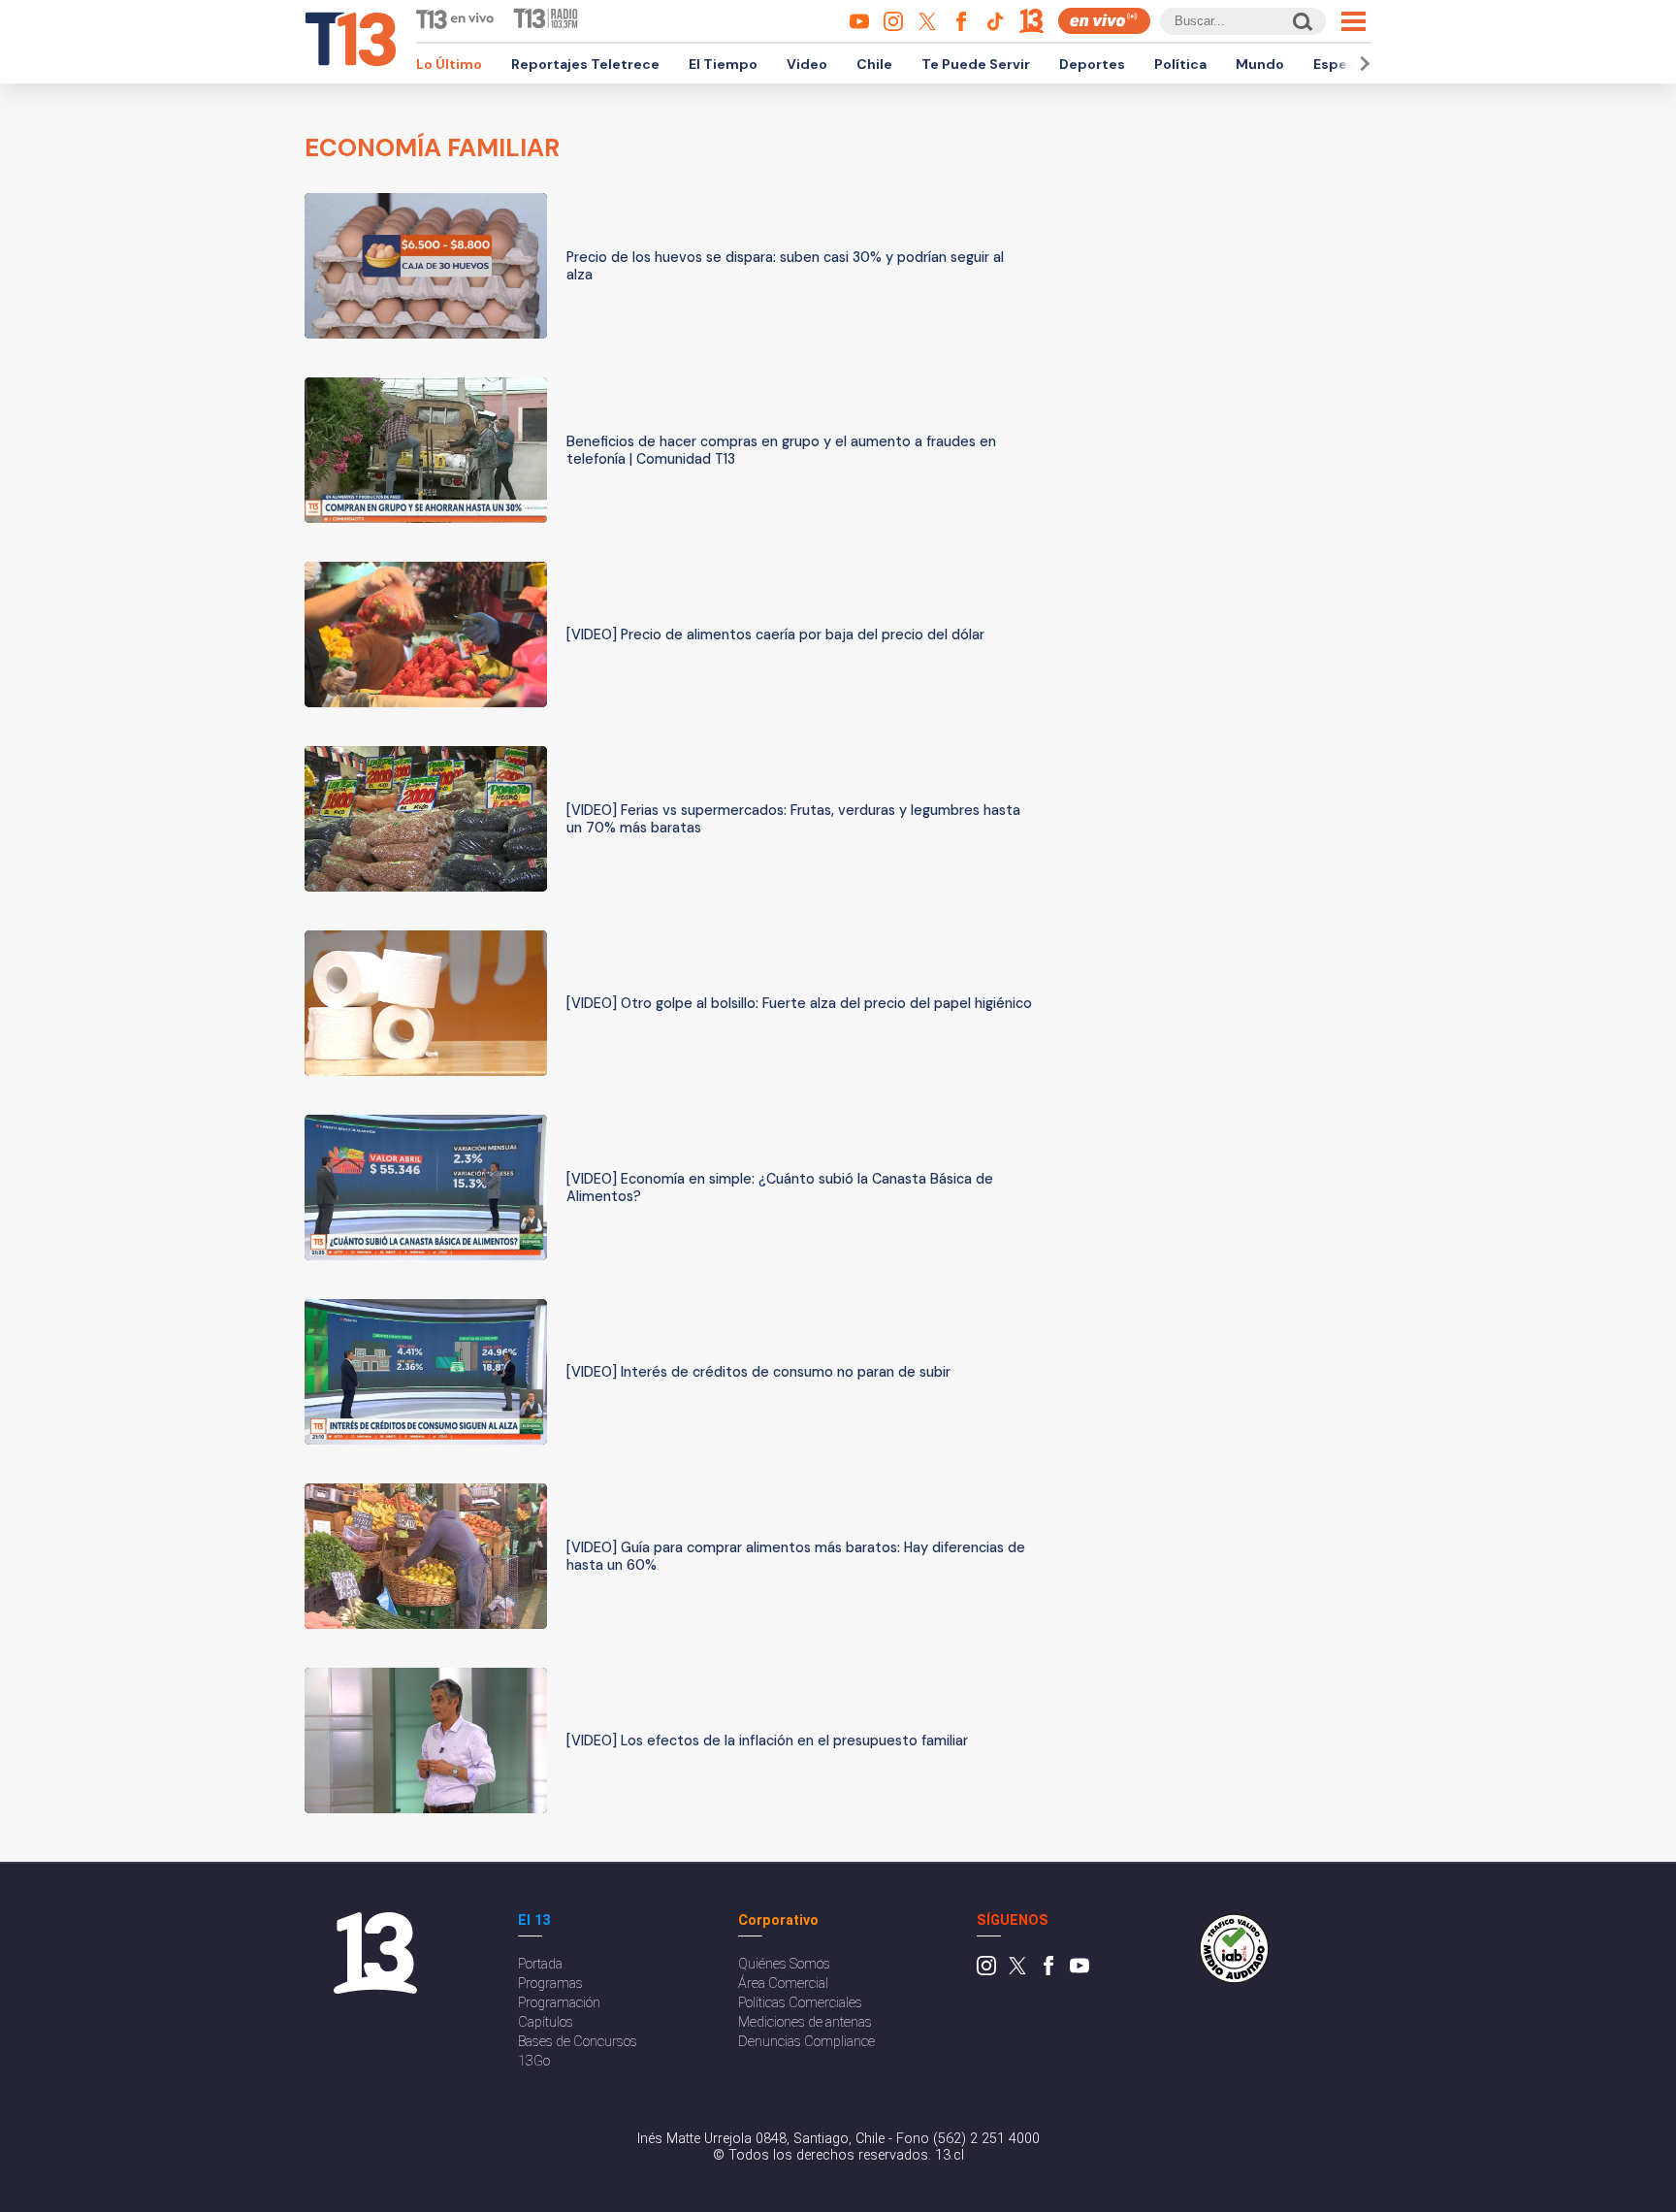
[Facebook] (1048, 1971)
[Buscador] (1301, 21)
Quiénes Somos (784, 1964)
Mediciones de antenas (805, 2022)
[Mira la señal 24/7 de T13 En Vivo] (1104, 21)
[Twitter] (1017, 1971)
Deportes (1092, 64)
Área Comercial (783, 1984)
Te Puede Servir (976, 64)
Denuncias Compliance (806, 2042)
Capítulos (546, 2022)
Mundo (1260, 64)
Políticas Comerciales (800, 2003)
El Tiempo (723, 64)
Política (1180, 64)
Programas (550, 1984)
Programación (559, 2003)
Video (807, 64)
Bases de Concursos (578, 2042)
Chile (874, 64)
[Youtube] (1080, 1971)
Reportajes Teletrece (585, 64)
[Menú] (1354, 21)
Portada (540, 1964)
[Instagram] (986, 1971)
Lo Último (449, 64)
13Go (534, 2061)
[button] (1362, 64)
